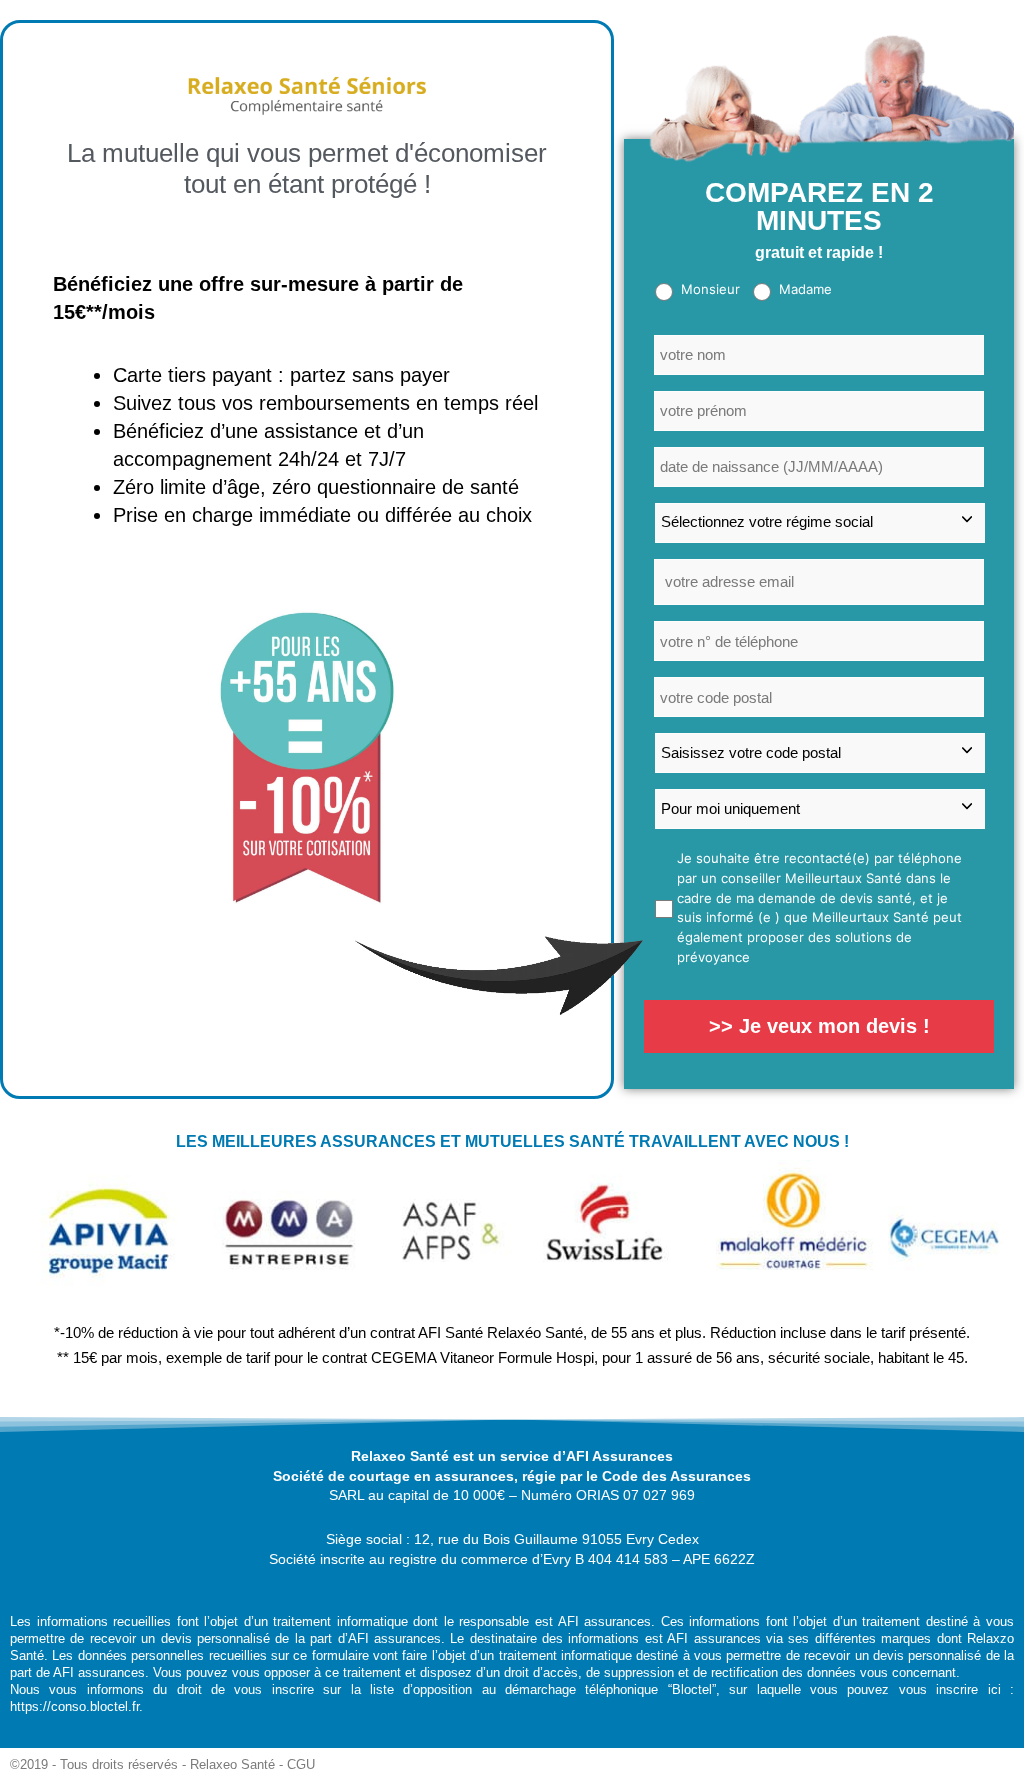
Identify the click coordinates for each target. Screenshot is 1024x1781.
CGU (301, 1764)
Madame (805, 289)
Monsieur (710, 289)
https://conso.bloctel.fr (74, 1706)
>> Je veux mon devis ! (819, 1026)
